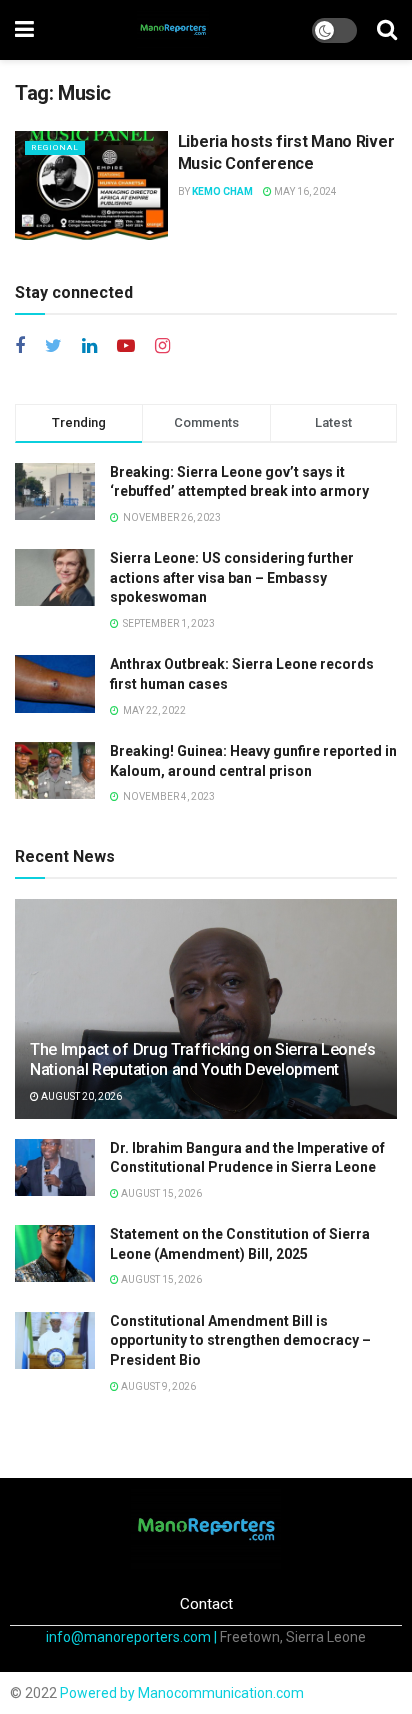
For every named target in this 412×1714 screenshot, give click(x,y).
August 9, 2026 (157, 1386)
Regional (55, 147)
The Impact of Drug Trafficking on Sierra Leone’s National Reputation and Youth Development (203, 1060)
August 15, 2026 (160, 1193)
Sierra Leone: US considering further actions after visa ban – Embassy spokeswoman (232, 577)
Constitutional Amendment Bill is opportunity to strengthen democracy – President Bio (240, 1340)
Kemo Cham (222, 191)
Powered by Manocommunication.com (182, 1693)
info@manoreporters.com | (133, 1637)
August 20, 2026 (80, 1096)
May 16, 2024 (304, 191)
